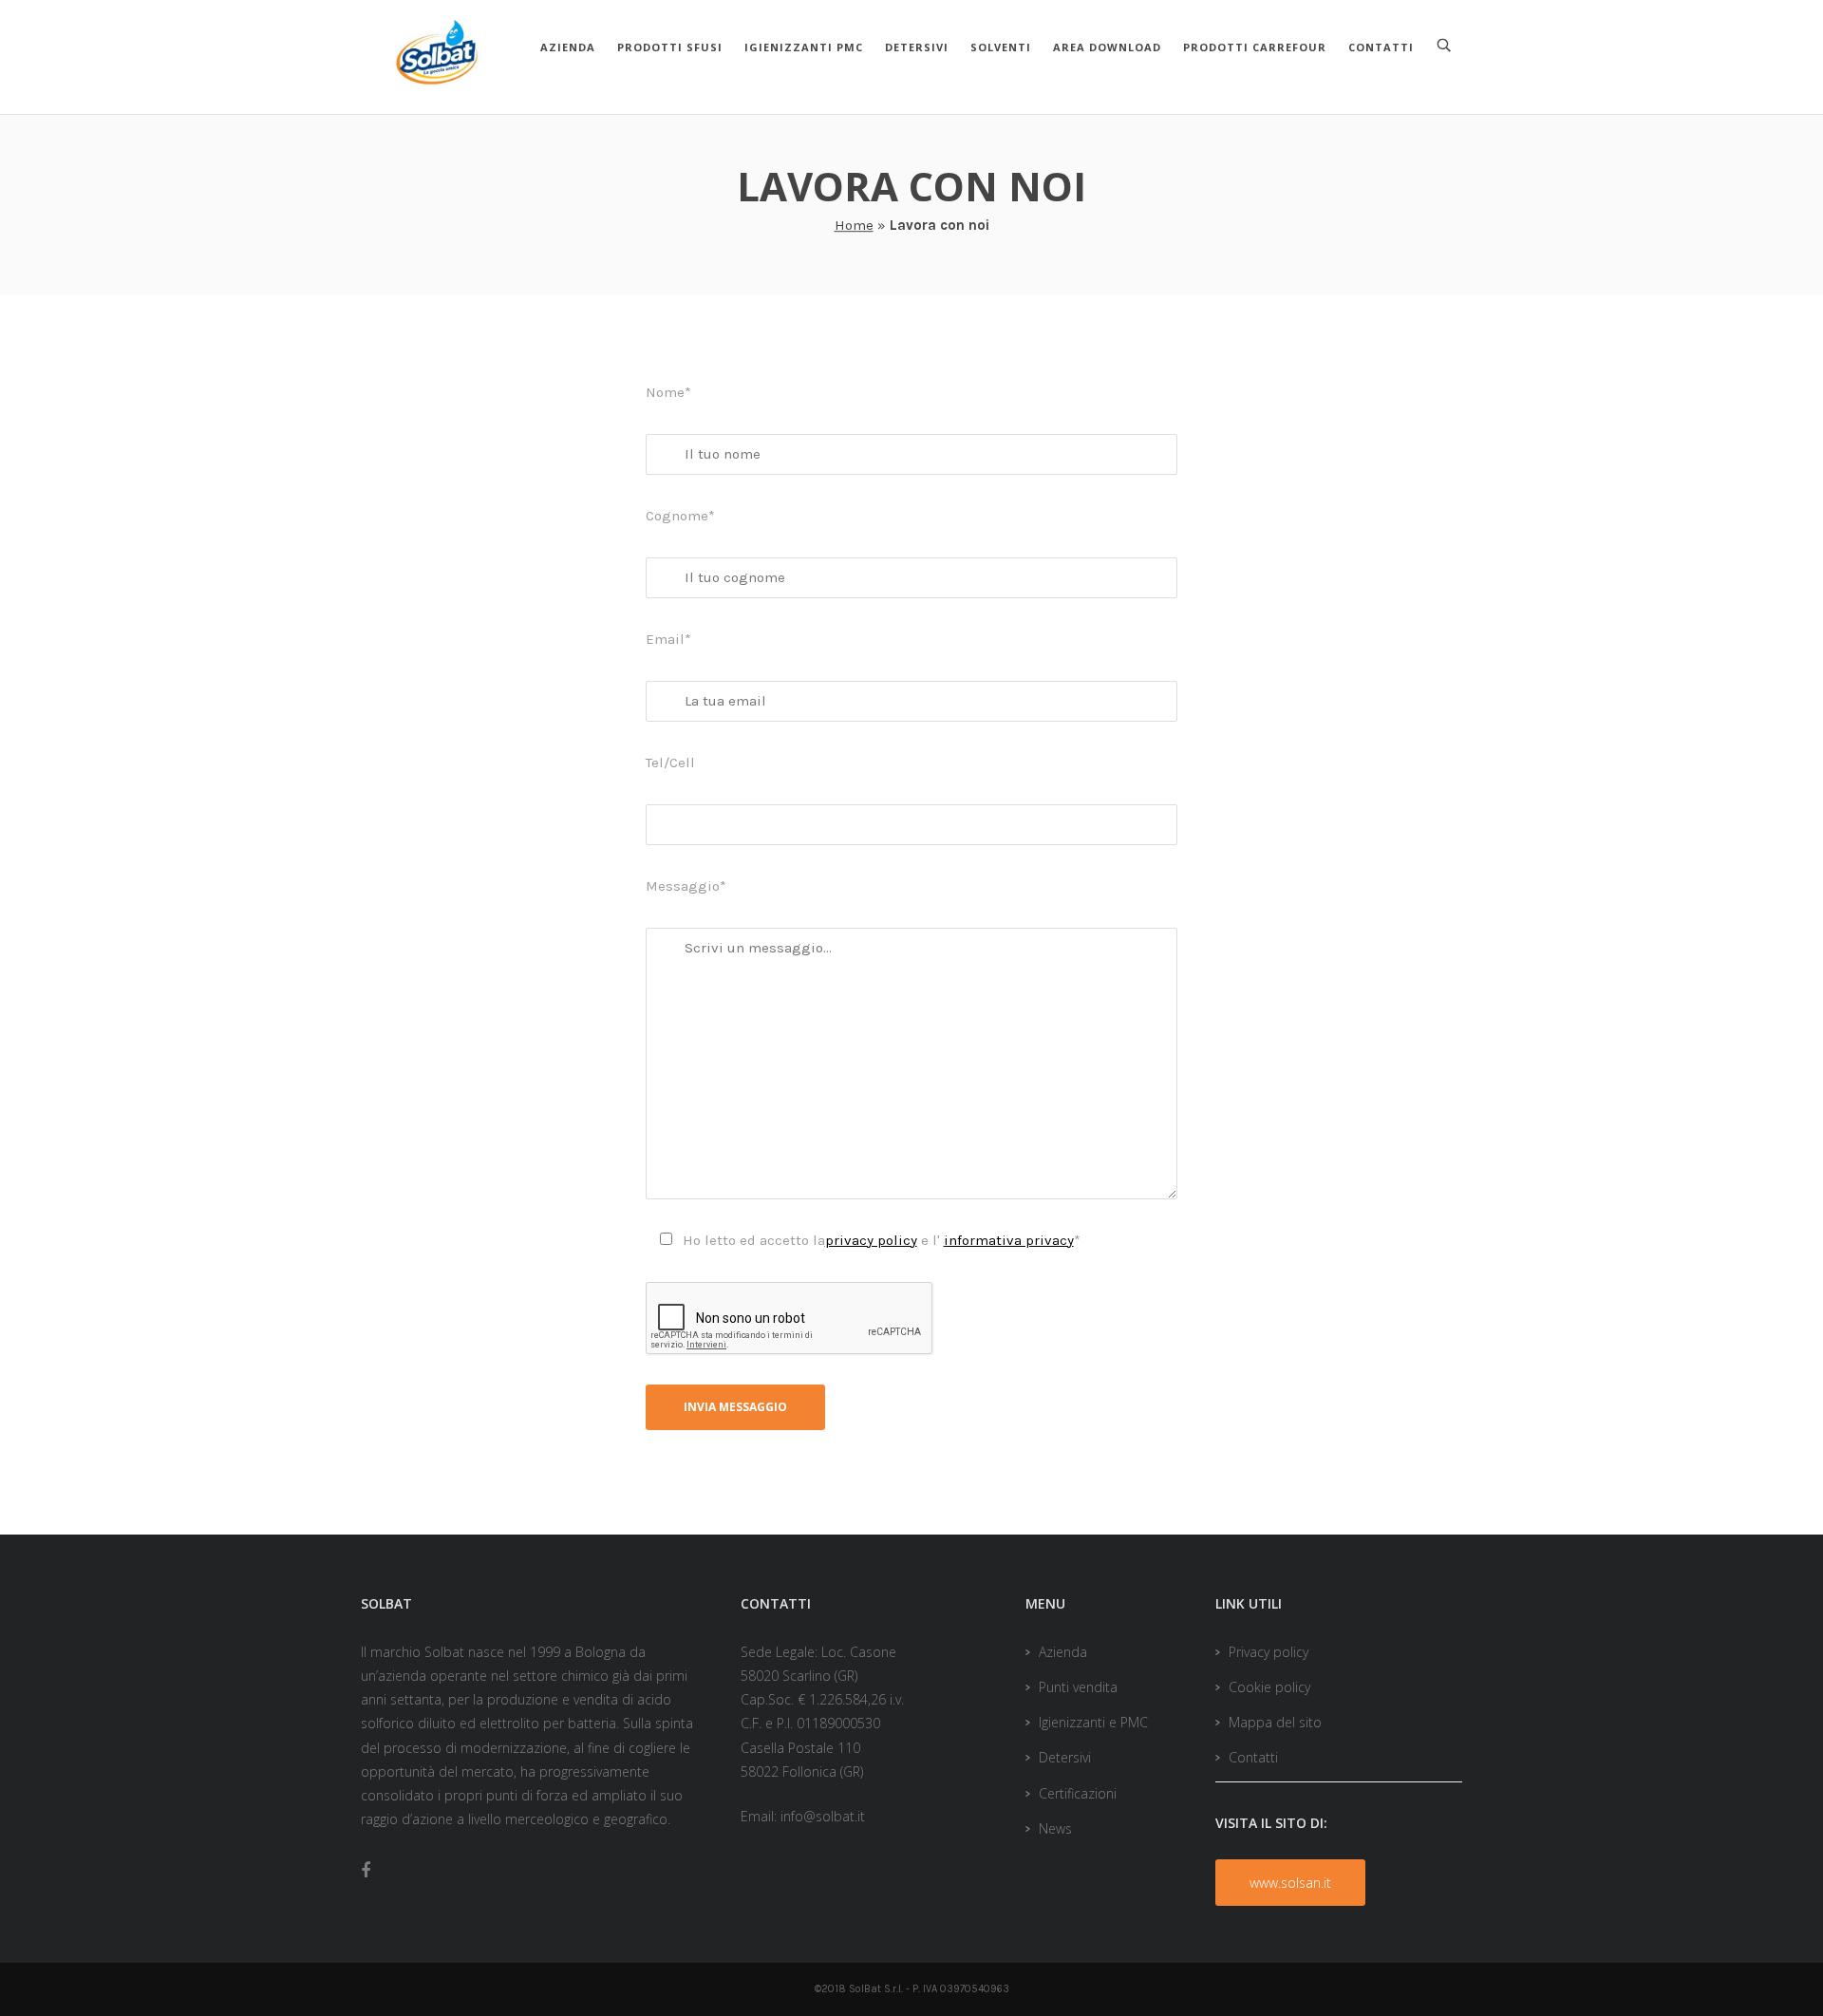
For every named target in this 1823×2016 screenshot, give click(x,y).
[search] (1444, 46)
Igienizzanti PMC (804, 47)
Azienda (568, 47)
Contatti (1381, 47)
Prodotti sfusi (670, 47)
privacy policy (871, 1240)
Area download (1107, 47)
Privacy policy (1269, 1652)
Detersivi (917, 47)
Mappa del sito (1275, 1722)
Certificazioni (1078, 1793)
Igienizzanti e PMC (1093, 1722)
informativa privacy (1009, 1240)
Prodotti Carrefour (1255, 47)
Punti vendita (1078, 1687)
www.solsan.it (1290, 1883)
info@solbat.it (823, 1816)
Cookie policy (1269, 1687)
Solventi (1001, 47)
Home (854, 225)
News (1055, 1828)
